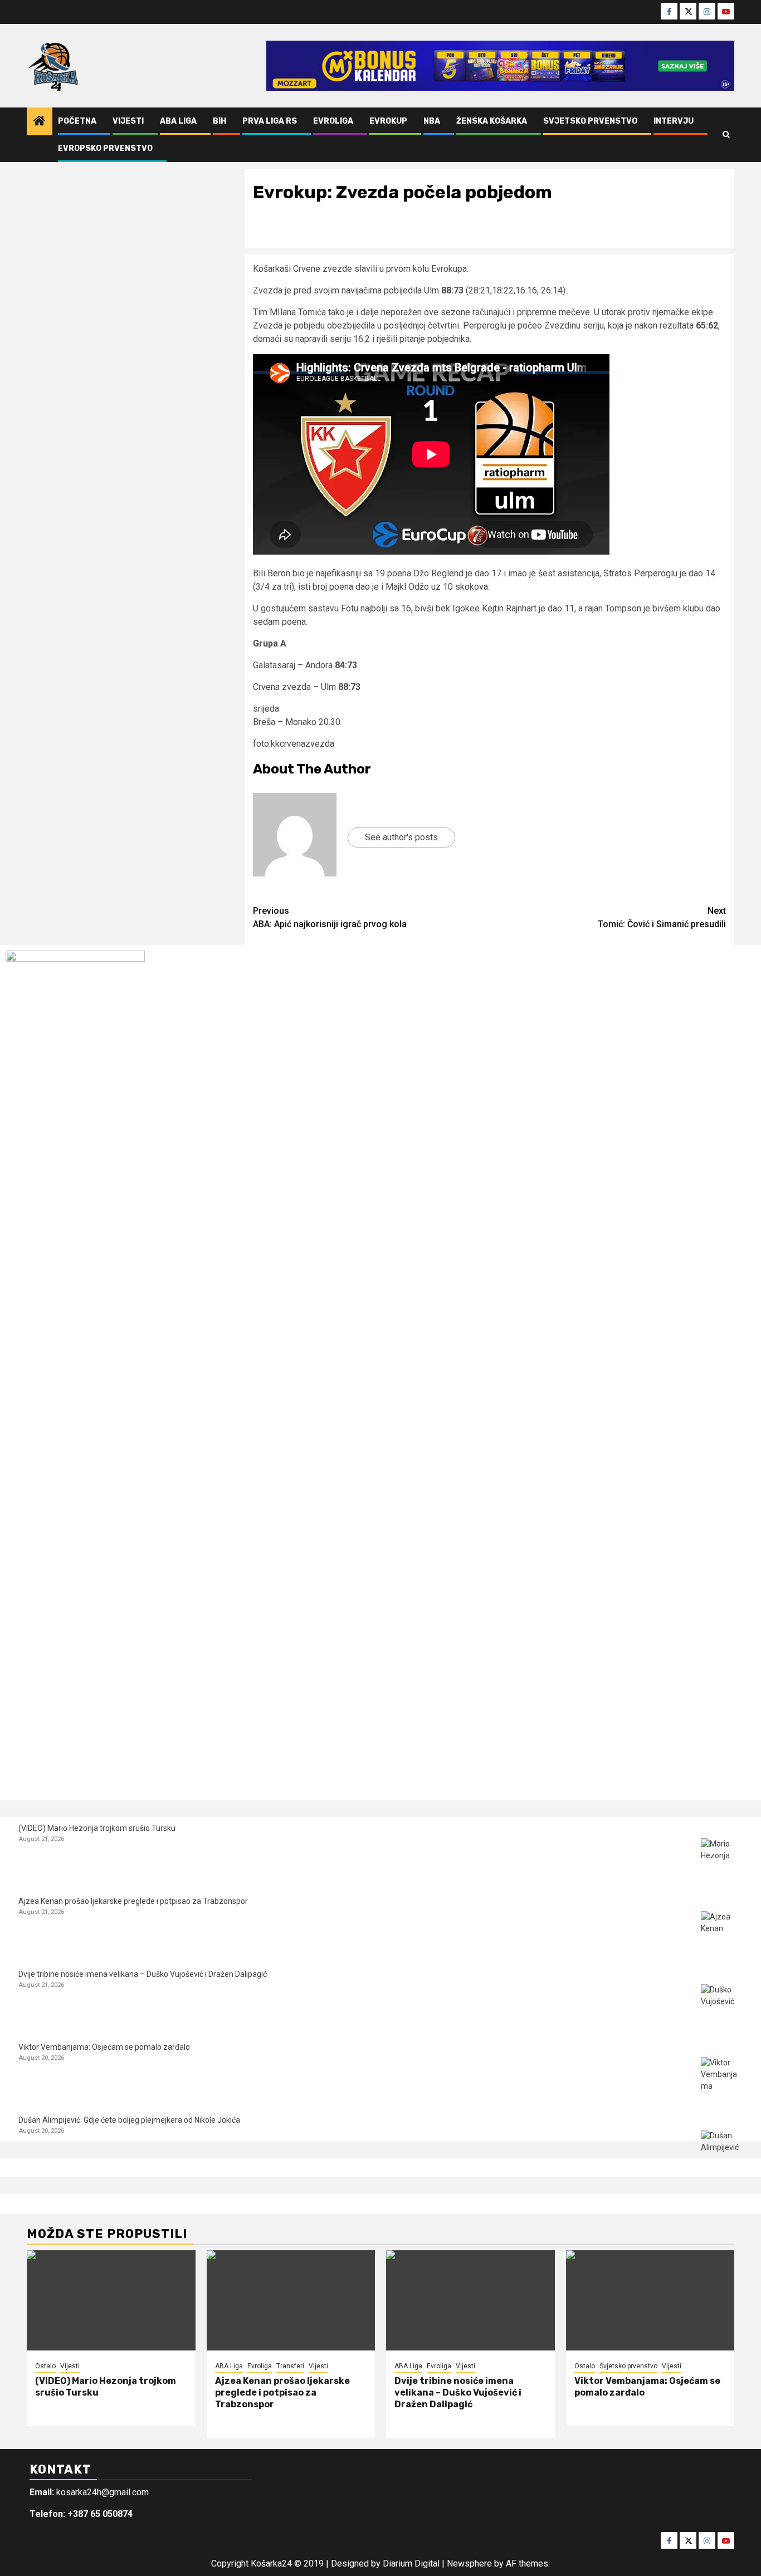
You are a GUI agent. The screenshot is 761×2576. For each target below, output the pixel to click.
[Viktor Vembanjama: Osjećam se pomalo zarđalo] (722, 2078)
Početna (77, 121)
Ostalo (45, 2366)
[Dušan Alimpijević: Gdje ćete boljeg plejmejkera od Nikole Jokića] (722, 2151)
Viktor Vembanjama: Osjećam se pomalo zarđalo (104, 2047)
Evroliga (333, 121)
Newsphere (469, 2563)
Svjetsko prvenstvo (590, 121)
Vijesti (128, 121)
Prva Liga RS (270, 121)
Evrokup (388, 121)
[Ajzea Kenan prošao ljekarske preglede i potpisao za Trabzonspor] (722, 1932)
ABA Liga (178, 121)
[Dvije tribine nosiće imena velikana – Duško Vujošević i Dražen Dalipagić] (722, 2005)
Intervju (674, 121)
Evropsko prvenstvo (105, 148)
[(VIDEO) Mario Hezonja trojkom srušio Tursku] (722, 1859)
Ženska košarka (492, 121)
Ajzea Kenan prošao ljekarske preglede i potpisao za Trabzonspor (133, 1901)
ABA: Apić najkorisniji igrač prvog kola (330, 917)
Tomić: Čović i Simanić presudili (662, 917)
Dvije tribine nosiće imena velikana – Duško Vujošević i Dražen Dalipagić (143, 1974)
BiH (219, 121)
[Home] (40, 122)
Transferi (290, 2366)
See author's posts (401, 837)
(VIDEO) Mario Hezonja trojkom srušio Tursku (97, 1828)
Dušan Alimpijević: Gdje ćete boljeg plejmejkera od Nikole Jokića (129, 2120)
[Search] (726, 135)
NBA (432, 121)
